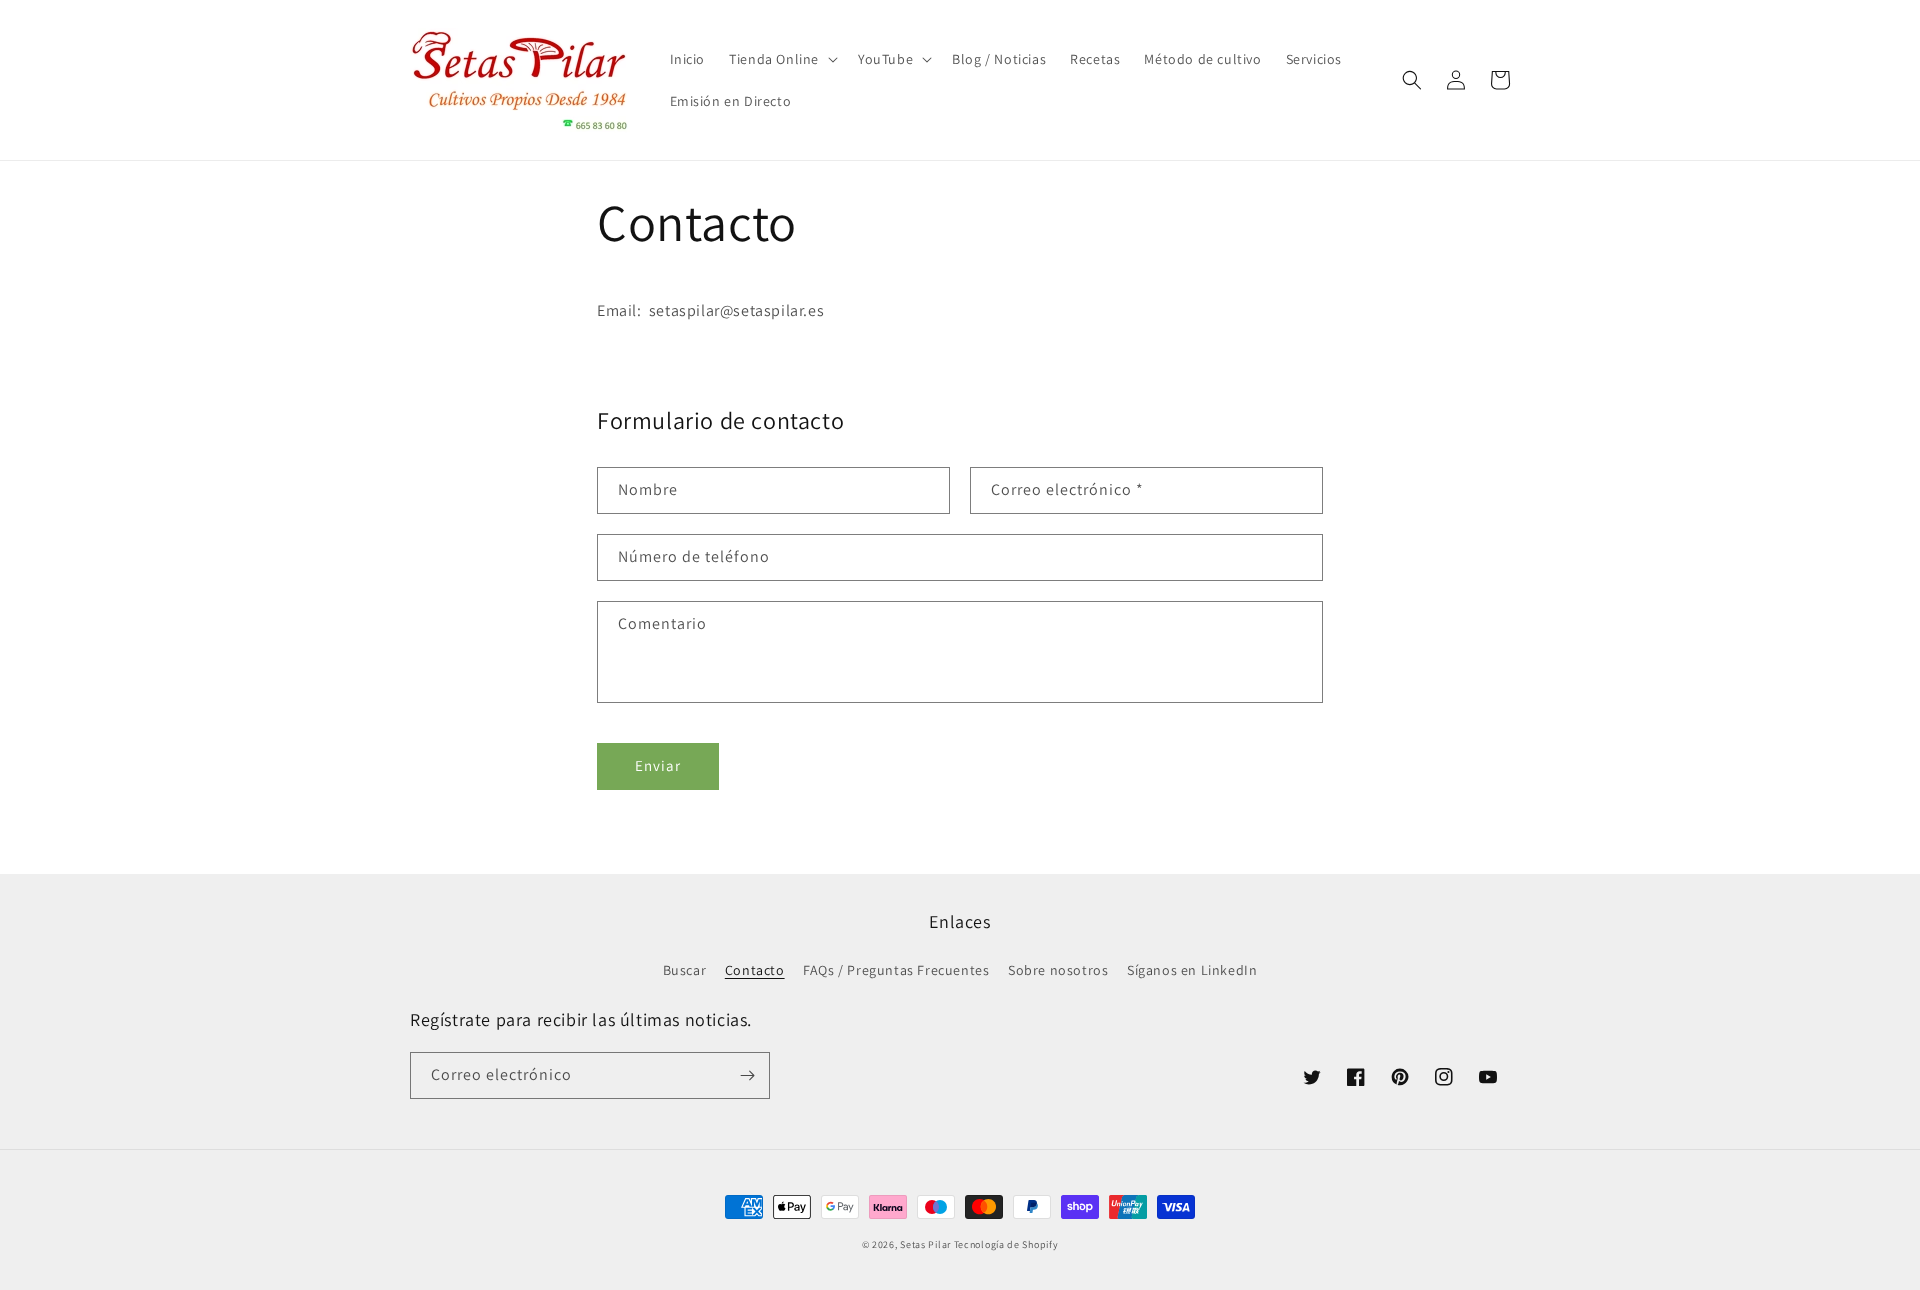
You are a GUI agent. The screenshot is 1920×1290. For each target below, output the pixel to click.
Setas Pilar (925, 1244)
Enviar (658, 765)
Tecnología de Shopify (1006, 1244)
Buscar (685, 970)
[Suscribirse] (747, 1075)
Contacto (755, 970)
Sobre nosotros (1058, 970)
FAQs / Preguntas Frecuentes (896, 970)
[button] (781, 59)
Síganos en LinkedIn (1192, 970)
